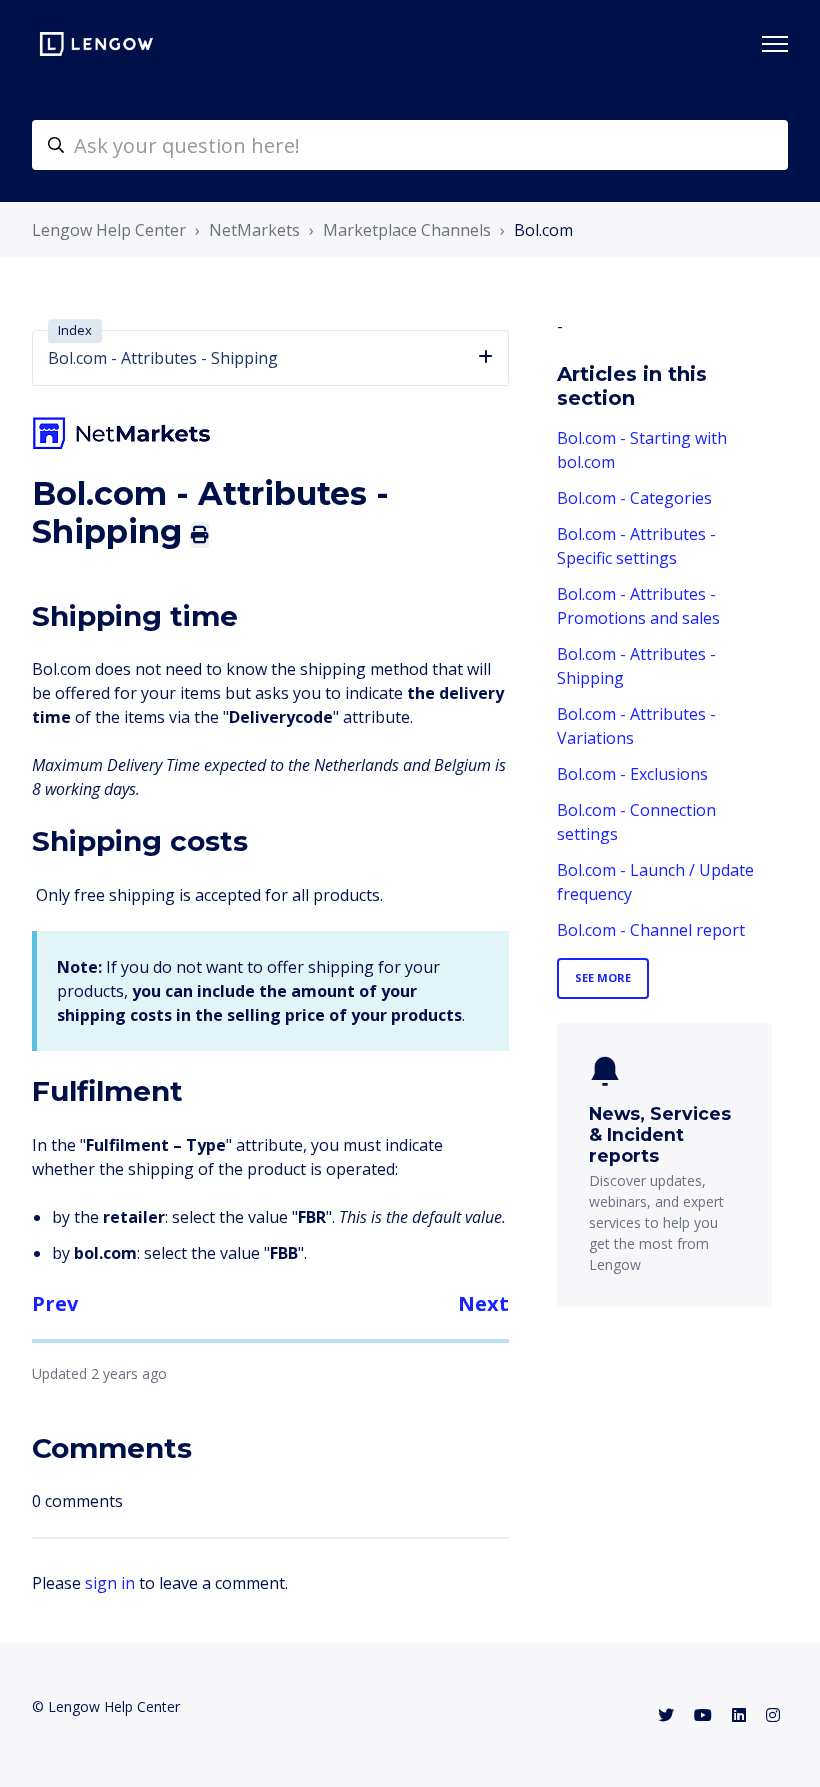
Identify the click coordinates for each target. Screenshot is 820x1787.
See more (603, 977)
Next (483, 1303)
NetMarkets (254, 230)
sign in (110, 1583)
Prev (55, 1303)
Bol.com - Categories (634, 498)
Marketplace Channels (407, 230)
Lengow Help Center (109, 230)
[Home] (96, 44)
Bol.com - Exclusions (632, 774)
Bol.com (543, 230)
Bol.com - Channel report (651, 930)
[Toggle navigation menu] (775, 44)
